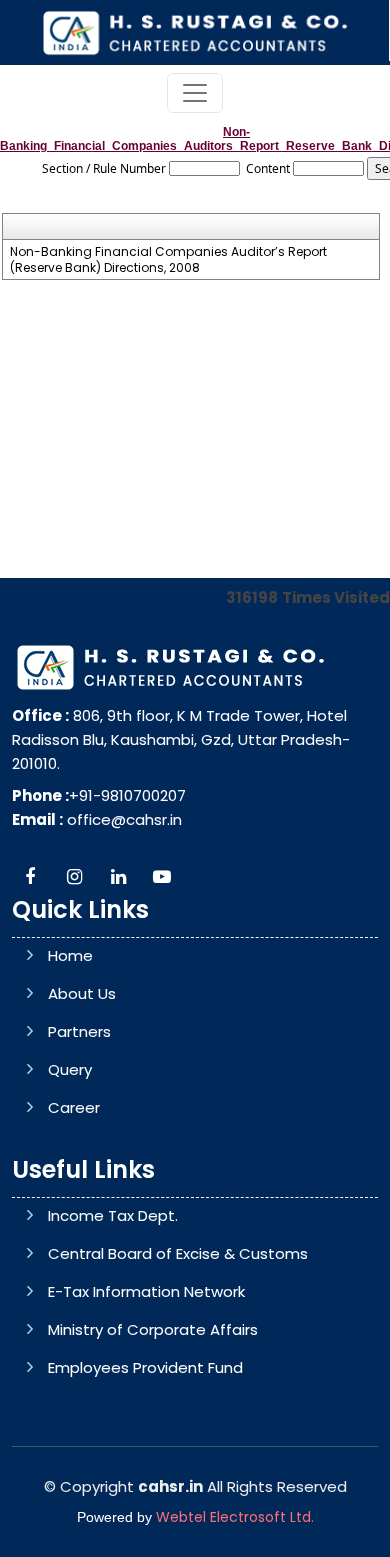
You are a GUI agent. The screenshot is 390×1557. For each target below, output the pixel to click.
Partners (79, 1031)
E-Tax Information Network (146, 1291)
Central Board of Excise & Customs (178, 1253)
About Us (82, 993)
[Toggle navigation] (195, 93)
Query (70, 1069)
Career (74, 1107)
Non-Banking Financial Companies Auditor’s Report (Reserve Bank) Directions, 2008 (168, 260)
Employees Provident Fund (145, 1367)
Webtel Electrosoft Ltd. (235, 1517)
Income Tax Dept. (113, 1215)
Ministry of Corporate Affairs (153, 1329)
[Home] (194, 31)
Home (70, 955)
